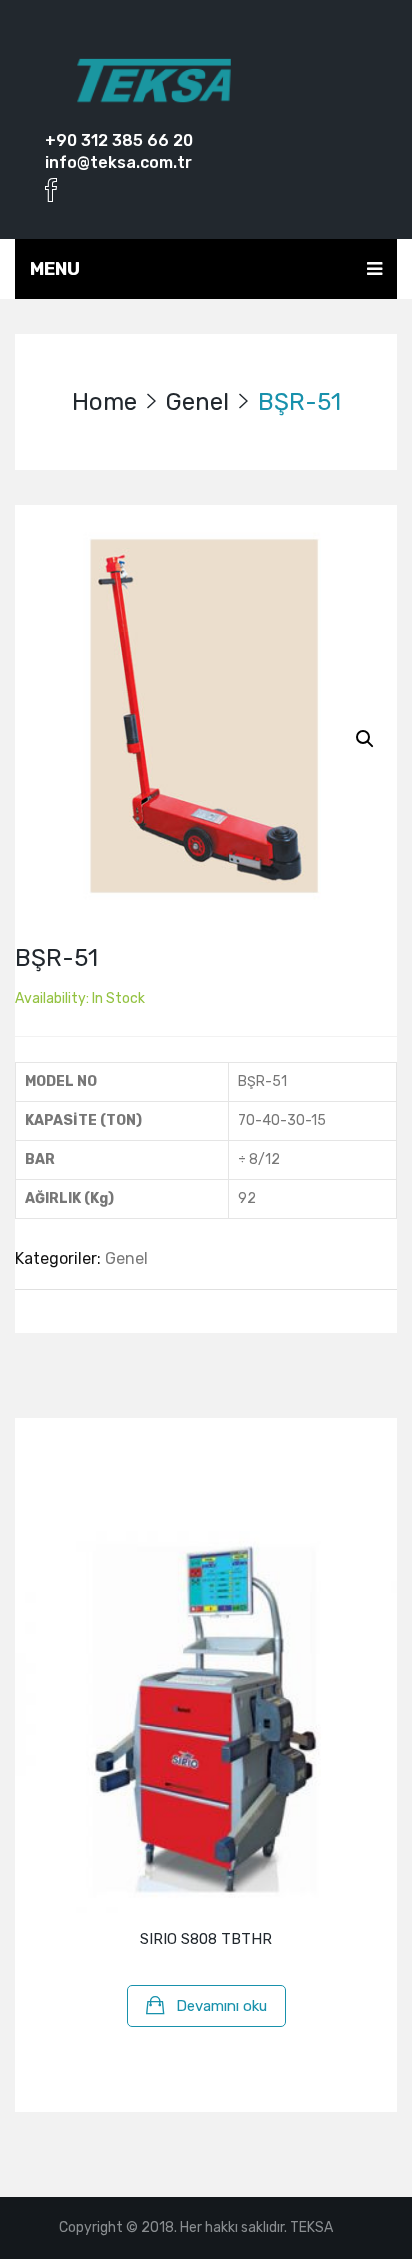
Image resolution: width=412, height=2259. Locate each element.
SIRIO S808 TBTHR (206, 1939)
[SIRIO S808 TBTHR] (206, 1722)
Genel (197, 402)
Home (104, 402)
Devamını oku (221, 2006)
